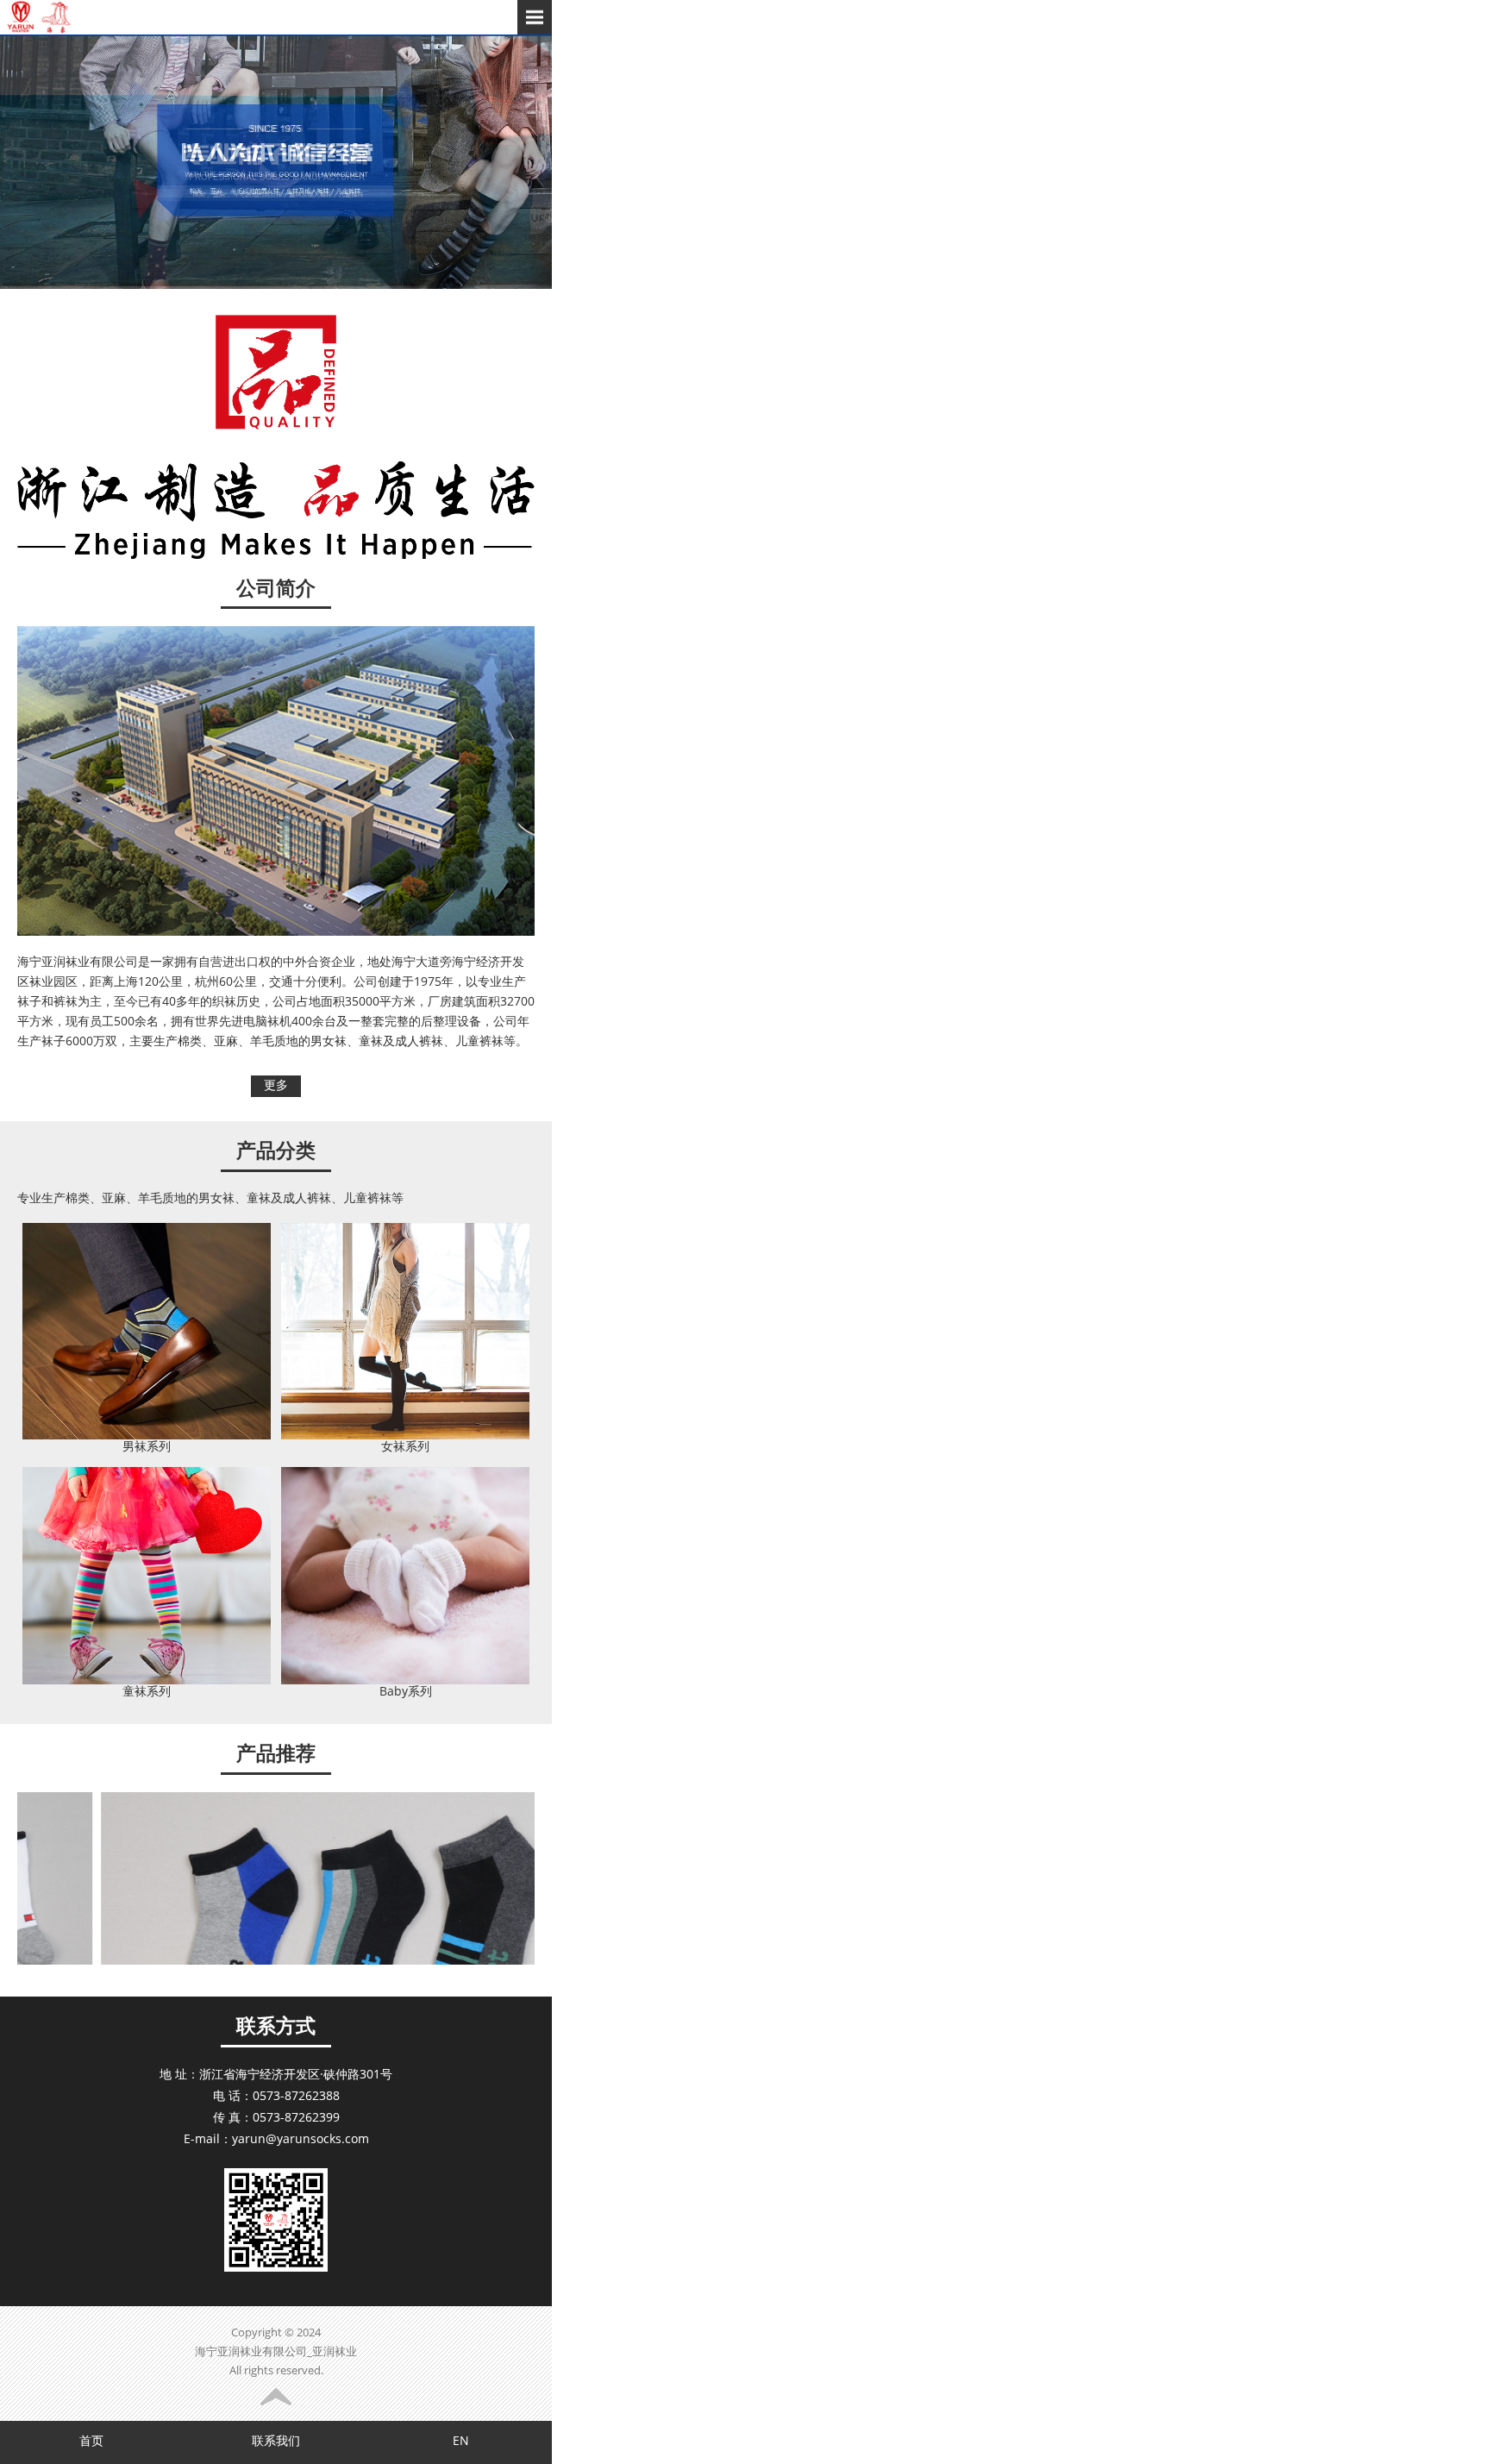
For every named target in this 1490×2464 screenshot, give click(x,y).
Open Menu (535, 17)
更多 (276, 1086)
